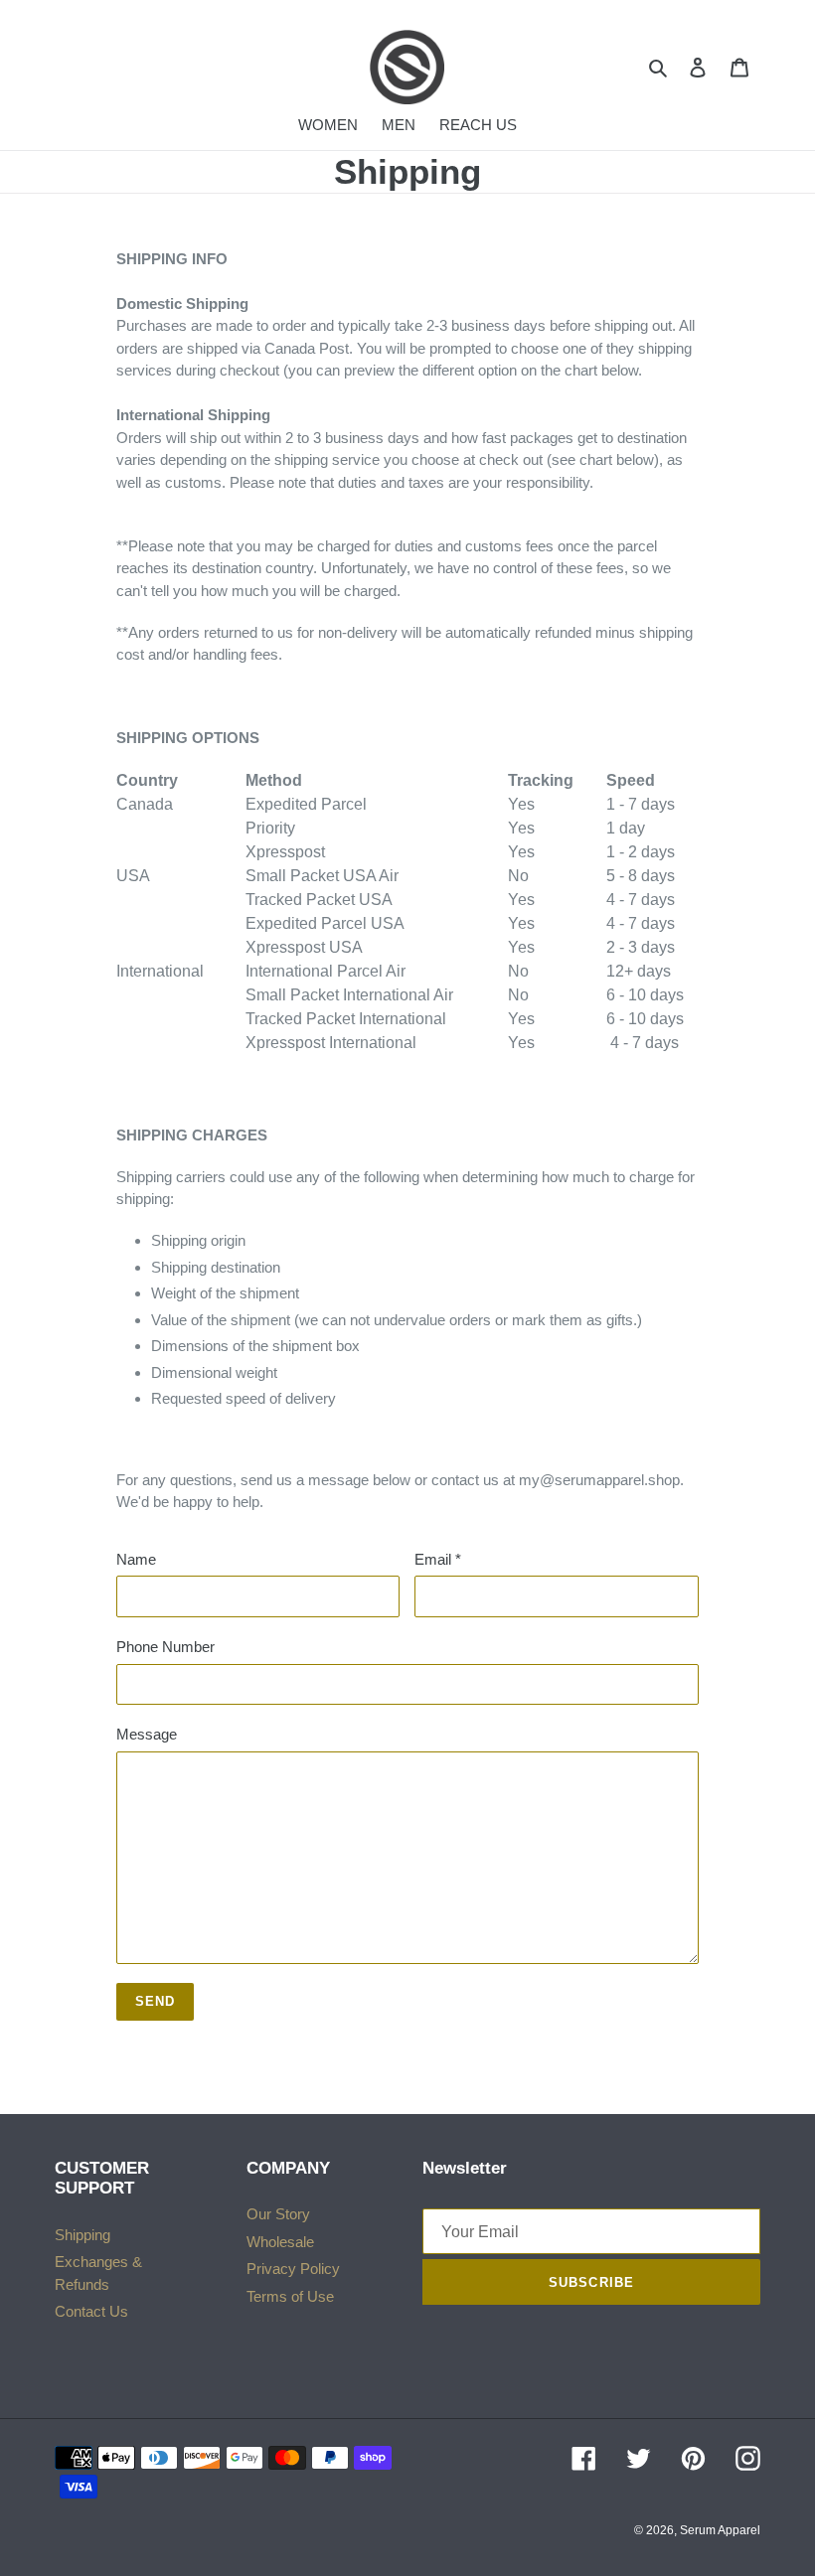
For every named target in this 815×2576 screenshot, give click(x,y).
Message (147, 1734)
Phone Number (165, 1647)
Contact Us (91, 2311)
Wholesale (280, 2242)
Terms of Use (290, 2296)
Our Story (278, 2214)
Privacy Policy (293, 2269)
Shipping (82, 2235)
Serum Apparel (720, 2530)
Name (136, 1559)
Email (438, 1559)
